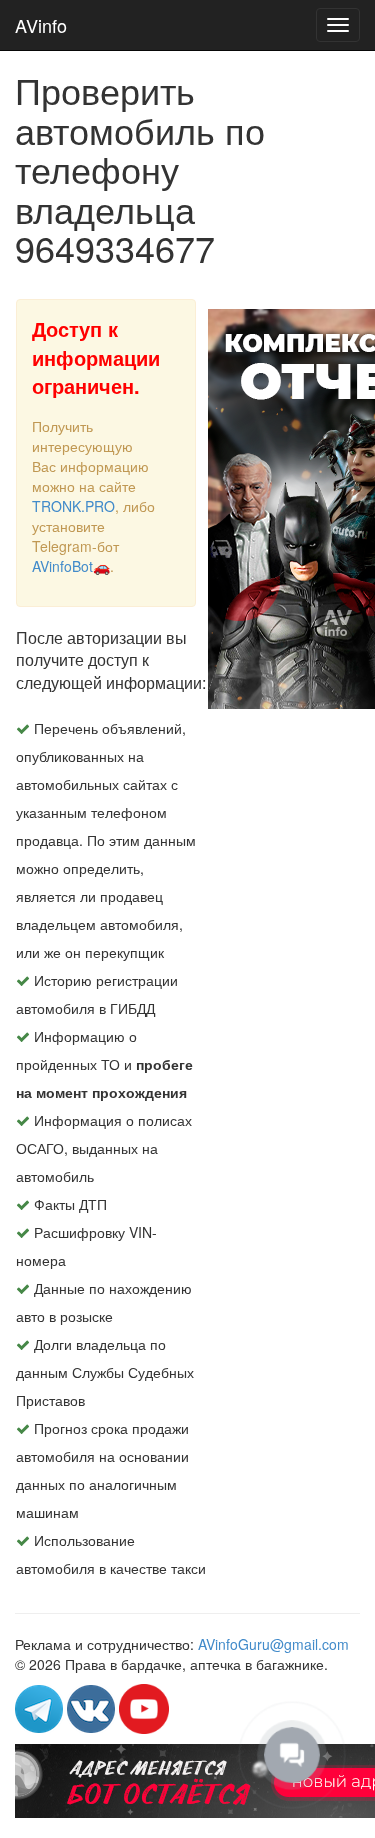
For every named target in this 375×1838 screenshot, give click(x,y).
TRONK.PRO (73, 506)
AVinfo (41, 25)
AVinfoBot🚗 (71, 566)
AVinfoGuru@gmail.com (273, 1644)
